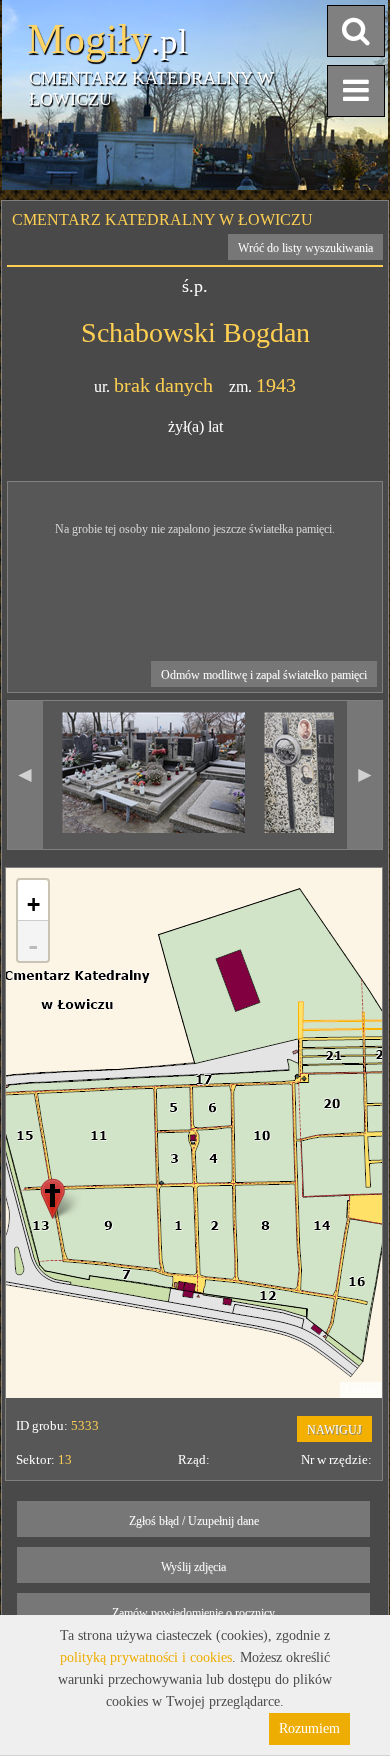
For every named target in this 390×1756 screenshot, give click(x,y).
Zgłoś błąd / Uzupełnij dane (194, 1521)
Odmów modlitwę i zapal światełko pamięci (264, 675)
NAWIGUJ (334, 1430)
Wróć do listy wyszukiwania (305, 248)
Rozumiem (309, 1728)
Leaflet (361, 1390)
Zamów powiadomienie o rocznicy (193, 1613)
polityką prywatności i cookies (146, 1657)
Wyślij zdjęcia (193, 1567)
